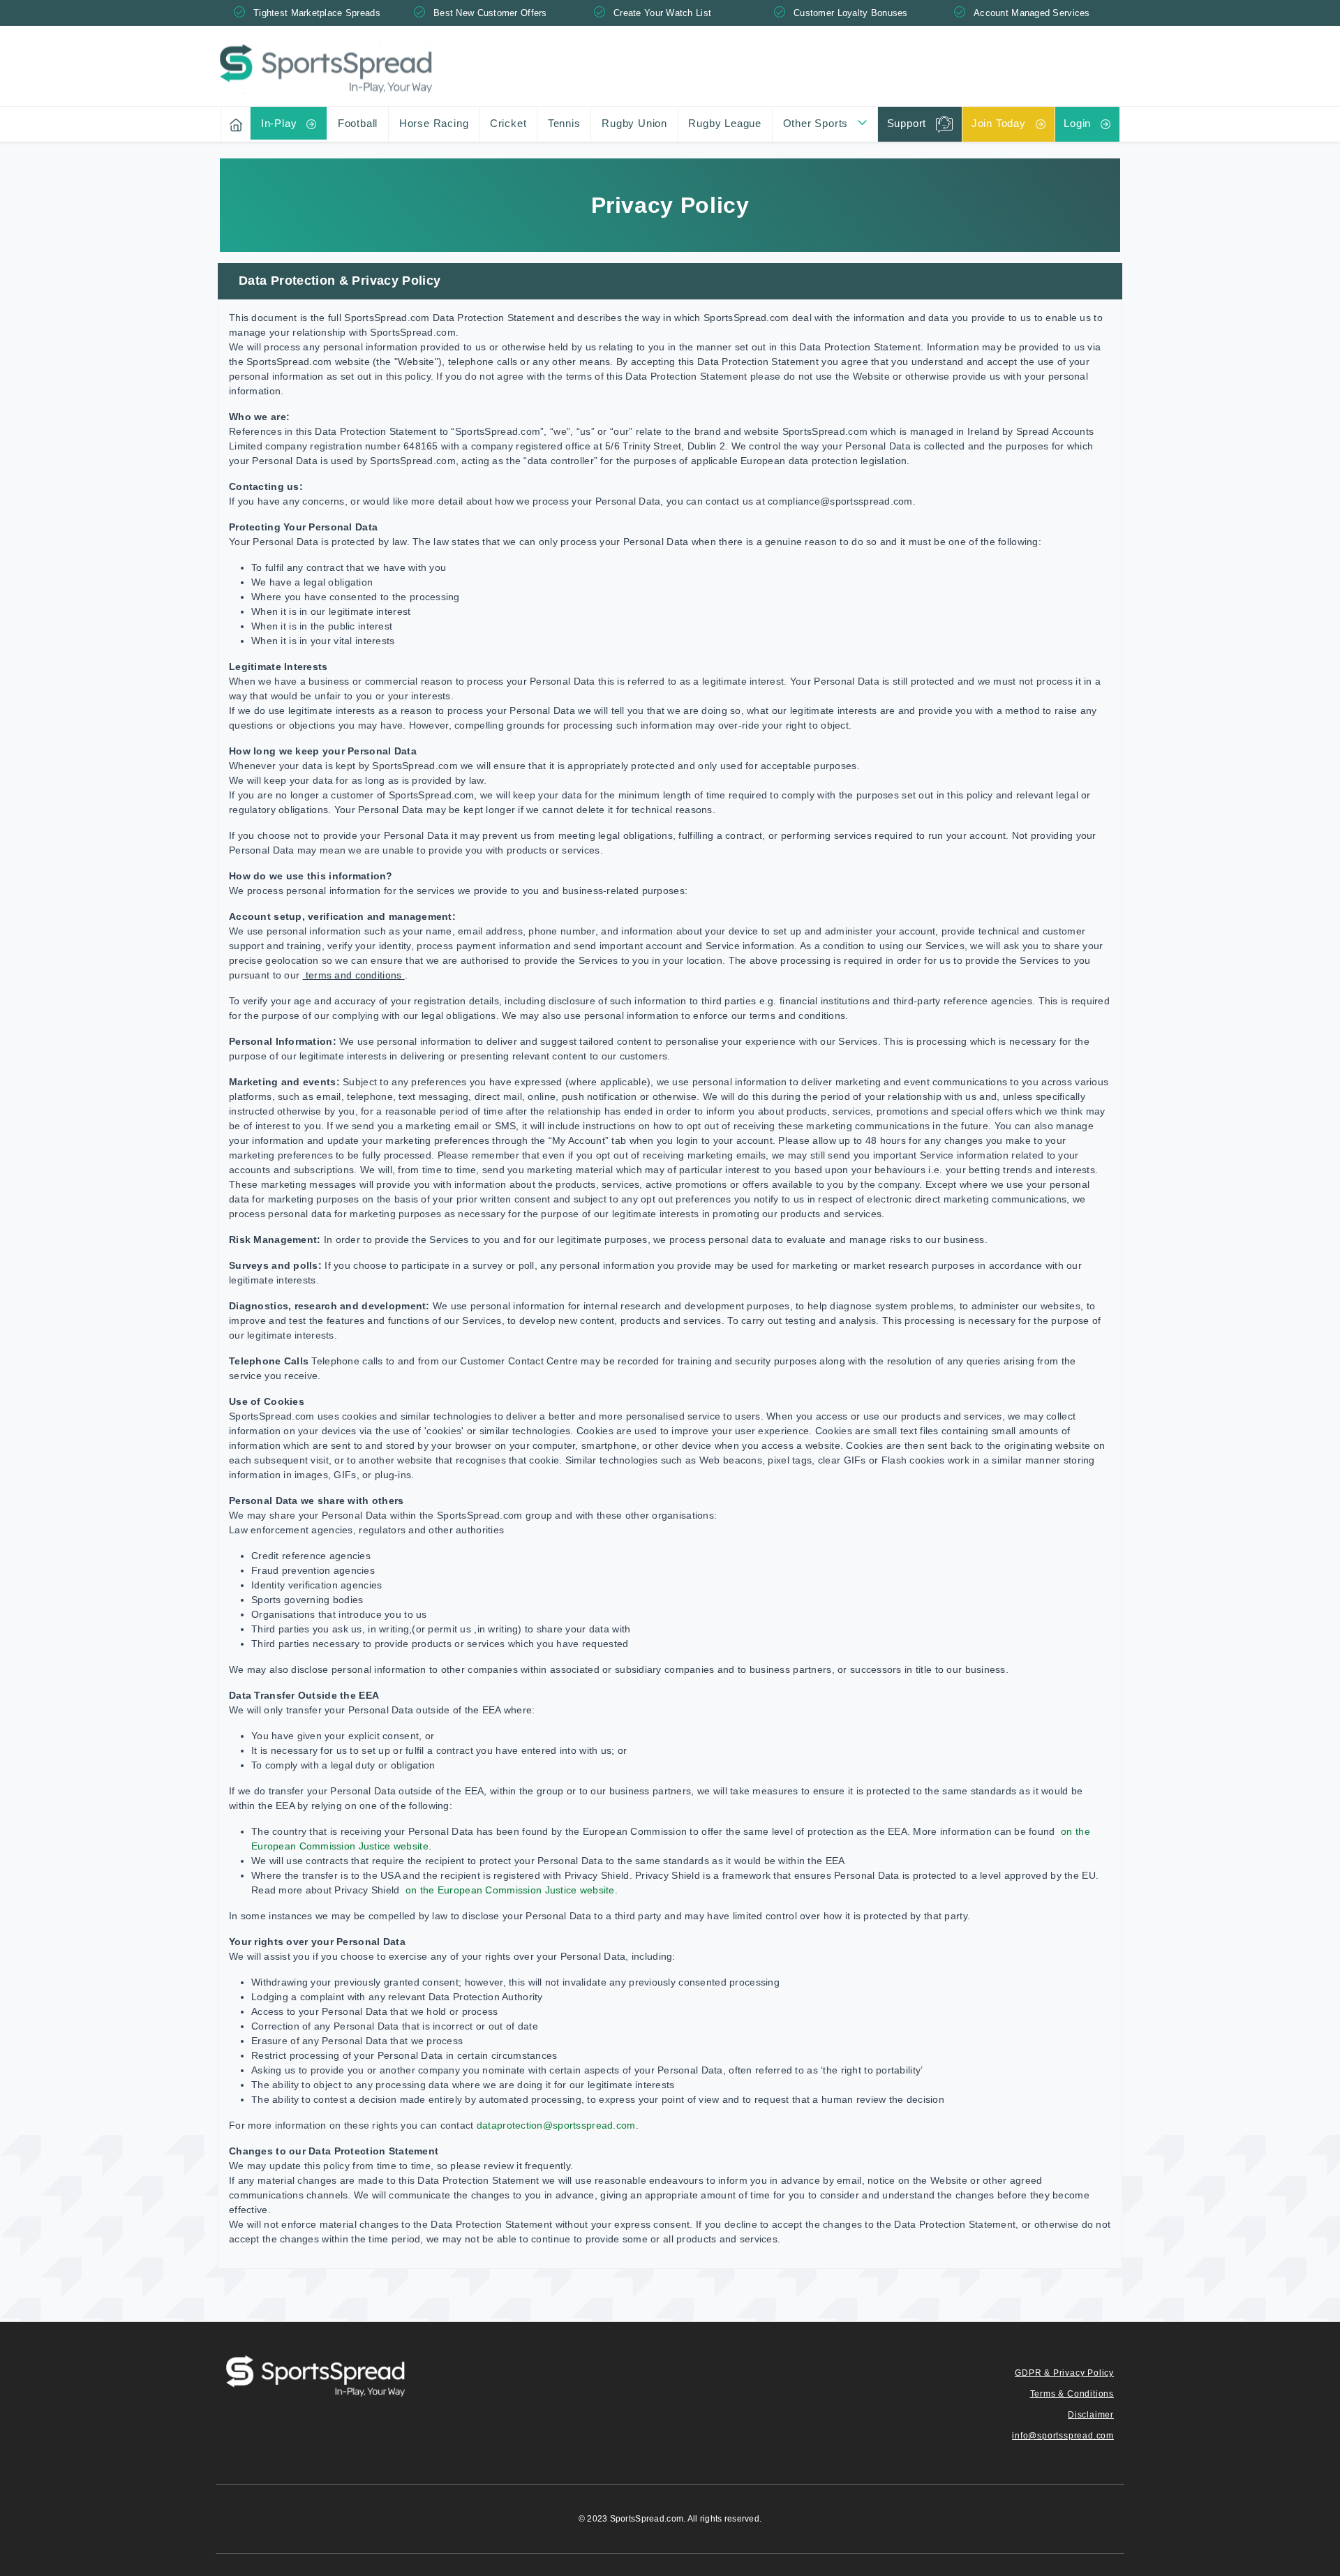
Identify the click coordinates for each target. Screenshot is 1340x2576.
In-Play (279, 123)
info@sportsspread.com (1063, 2436)
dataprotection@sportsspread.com (556, 2125)
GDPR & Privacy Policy (1064, 2373)
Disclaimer (1091, 2415)
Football (358, 123)
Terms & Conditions (1072, 2394)
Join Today (999, 123)
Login (1077, 123)
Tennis (564, 123)
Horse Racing (434, 123)
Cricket (508, 123)
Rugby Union (634, 123)
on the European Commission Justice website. (510, 1890)
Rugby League (725, 123)
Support (907, 123)
